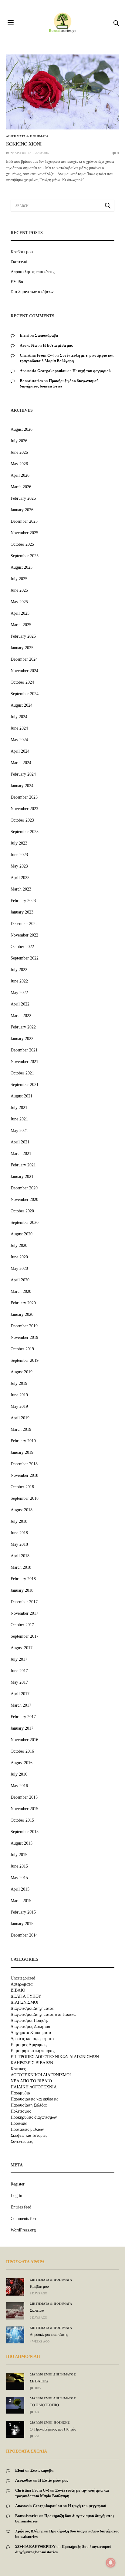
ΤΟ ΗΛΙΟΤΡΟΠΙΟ (44, 2405)
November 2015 (24, 1809)
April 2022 (20, 1004)
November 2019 (24, 1337)
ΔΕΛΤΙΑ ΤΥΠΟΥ (26, 1996)
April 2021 (20, 1142)
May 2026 (19, 464)
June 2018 (19, 1533)
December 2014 (24, 1935)
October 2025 (22, 544)
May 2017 (19, 1682)
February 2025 (23, 636)
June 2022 (19, 981)
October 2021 (22, 1073)
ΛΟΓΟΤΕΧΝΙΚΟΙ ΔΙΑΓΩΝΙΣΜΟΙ (41, 2075)
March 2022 (21, 1016)
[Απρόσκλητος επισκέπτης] (15, 2335)
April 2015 (20, 1889)
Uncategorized (23, 1978)
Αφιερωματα (22, 1984)
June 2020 (19, 1257)
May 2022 (19, 993)
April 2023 (20, 878)
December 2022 (24, 924)
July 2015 (19, 1855)
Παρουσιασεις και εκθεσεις (34, 2099)
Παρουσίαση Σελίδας (29, 2105)
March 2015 (21, 1901)
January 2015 (22, 1924)
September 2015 (25, 1832)
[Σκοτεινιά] (15, 2311)
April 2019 (20, 1418)
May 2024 (19, 740)
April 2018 (20, 1556)
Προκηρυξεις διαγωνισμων (34, 2117)
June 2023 (19, 855)
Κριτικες (18, 2069)
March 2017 (21, 1705)
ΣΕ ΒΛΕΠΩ (39, 2381)
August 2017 (22, 1648)
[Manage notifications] (111, 2563)
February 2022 (23, 1027)
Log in (16, 2196)
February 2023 (23, 901)
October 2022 (22, 947)
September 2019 (25, 1360)
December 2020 (24, 1188)
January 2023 (22, 912)
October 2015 (22, 1820)
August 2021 (22, 1096)
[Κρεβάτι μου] (15, 2287)
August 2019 (22, 1372)
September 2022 (25, 958)
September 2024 (25, 694)
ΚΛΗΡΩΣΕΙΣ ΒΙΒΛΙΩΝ (32, 2063)
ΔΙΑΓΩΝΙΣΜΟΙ (25, 2002)
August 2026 (22, 429)
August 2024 (22, 705)
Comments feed (24, 2219)
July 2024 (19, 717)
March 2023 (21, 889)
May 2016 (19, 1786)
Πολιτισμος (21, 2111)
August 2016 (22, 1763)
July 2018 (19, 1521)
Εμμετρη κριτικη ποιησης (33, 2051)
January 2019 (22, 1452)
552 (36, 2436)
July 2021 (19, 1108)
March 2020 (21, 1291)
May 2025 (19, 602)
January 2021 (22, 1177)
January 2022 (22, 1039)
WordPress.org (23, 2230)
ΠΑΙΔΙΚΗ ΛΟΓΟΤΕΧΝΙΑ (34, 2087)
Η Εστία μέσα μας (58, 345)
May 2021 (19, 1131)
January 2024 (22, 786)
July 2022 (19, 970)
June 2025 (19, 590)
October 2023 (22, 820)
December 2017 (24, 1602)
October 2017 (22, 1625)
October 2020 (22, 1211)
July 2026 (19, 441)
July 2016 (19, 1774)
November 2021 (24, 1062)
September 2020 (25, 1223)
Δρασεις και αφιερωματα (32, 2039)
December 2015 (24, 1797)
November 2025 (24, 533)
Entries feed (21, 2207)
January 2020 (22, 1314)
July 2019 (19, 1383)
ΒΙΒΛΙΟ (18, 1990)
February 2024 (23, 774)
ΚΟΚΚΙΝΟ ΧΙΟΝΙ (24, 144)
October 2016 (22, 1751)
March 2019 (21, 1429)
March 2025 (21, 625)
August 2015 (22, 1843)
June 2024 (19, 728)
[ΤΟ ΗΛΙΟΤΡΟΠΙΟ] (15, 2403)
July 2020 (19, 1246)
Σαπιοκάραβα (46, 335)
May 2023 (19, 866)
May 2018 (19, 1544)
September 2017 (25, 1636)
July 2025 (19, 579)
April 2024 (20, 751)
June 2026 (19, 452)
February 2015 (23, 1912)
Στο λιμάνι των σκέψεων (32, 292)
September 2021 (25, 1085)
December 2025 (24, 521)
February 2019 (23, 1441)
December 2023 (24, 797)
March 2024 (21, 763)
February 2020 (23, 1303)
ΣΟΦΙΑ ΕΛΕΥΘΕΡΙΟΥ (35, 2547)
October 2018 (22, 1487)
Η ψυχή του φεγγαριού (92, 371)
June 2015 (19, 1866)
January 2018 (22, 1590)
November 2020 (24, 1200)
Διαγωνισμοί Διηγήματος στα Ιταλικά (43, 2015)
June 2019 (19, 1395)
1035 (37, 2388)
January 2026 (22, 510)
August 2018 (22, 1510)
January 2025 (22, 648)
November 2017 (24, 1613)
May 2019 (19, 1406)
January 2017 (22, 1728)
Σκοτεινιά (19, 262)
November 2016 (24, 1740)
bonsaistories (19, 153)
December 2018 (24, 1464)
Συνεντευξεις (22, 2142)
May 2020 (19, 1268)
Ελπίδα (17, 282)
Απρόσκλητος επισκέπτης (33, 272)
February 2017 (23, 1717)
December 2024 (24, 659)
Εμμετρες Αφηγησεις (29, 2045)
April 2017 (20, 1694)
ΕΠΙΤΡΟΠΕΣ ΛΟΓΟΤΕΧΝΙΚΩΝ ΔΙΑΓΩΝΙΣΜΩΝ (55, 2057)
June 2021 (19, 1119)
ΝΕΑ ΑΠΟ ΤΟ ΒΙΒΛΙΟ (31, 2081)
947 (36, 2412)
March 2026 (21, 487)
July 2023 (19, 843)
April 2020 (20, 1280)
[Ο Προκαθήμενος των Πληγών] (15, 2428)
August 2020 (22, 1234)
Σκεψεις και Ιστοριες (29, 2136)
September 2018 (25, 1498)
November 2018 (24, 1475)
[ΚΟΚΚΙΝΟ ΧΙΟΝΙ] (62, 92)
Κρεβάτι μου (22, 252)
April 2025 (20, 613)
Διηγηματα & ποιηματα (27, 136)
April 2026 (20, 475)
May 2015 (19, 1878)
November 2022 (24, 935)
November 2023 (24, 809)
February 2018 (23, 1579)
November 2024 (24, 671)
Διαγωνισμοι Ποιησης (30, 2021)
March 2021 (21, 1154)
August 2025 (22, 567)
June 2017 (19, 1671)
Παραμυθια (20, 2093)
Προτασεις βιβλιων (27, 2130)
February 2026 (23, 498)
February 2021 (23, 1165)
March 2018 (21, 1567)
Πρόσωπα (19, 2123)
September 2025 (25, 556)
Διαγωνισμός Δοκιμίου (30, 2027)
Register (18, 2184)
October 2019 (22, 1349)
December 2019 (24, 1326)
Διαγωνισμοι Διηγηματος (32, 2009)
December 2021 (24, 1050)
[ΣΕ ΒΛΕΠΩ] (15, 2378)
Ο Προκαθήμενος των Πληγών (53, 2429)
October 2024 (22, 682)
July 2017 (19, 1659)
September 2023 (25, 832)
